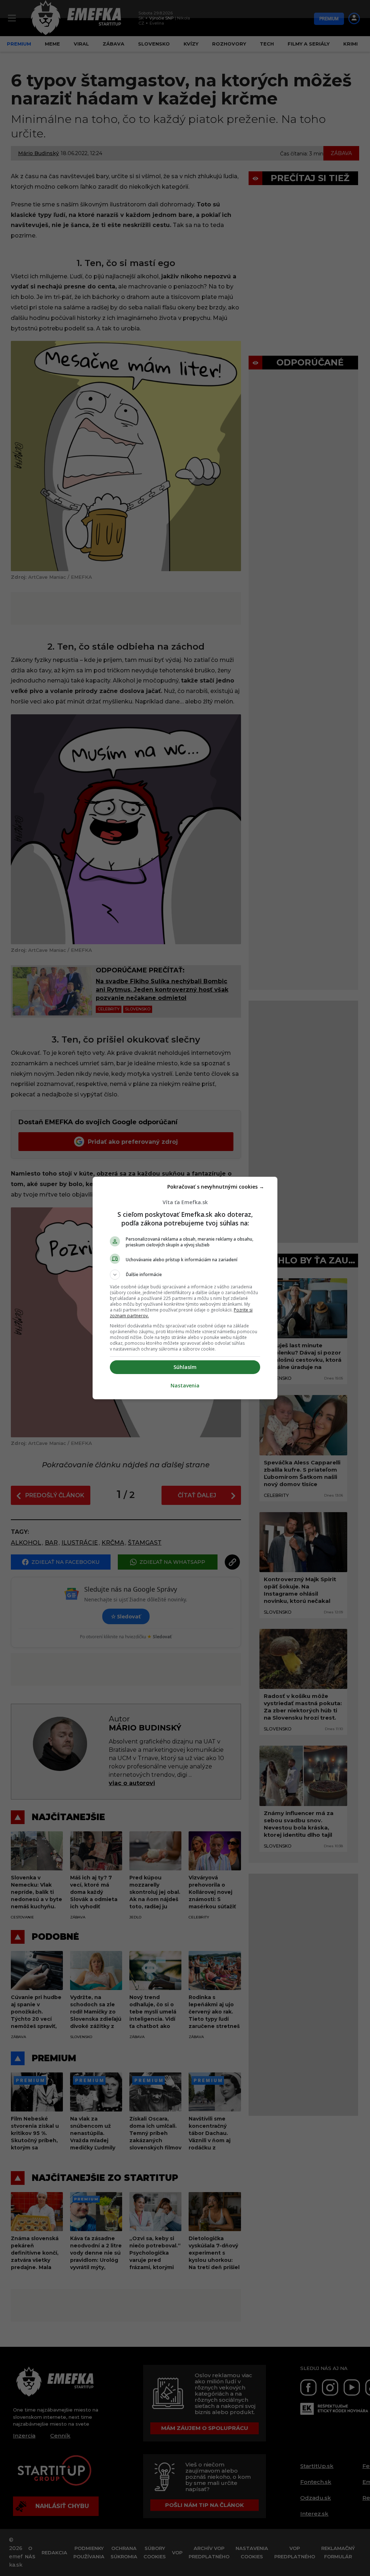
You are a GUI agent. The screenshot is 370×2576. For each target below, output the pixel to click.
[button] (185, 1275)
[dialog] (185, 1288)
